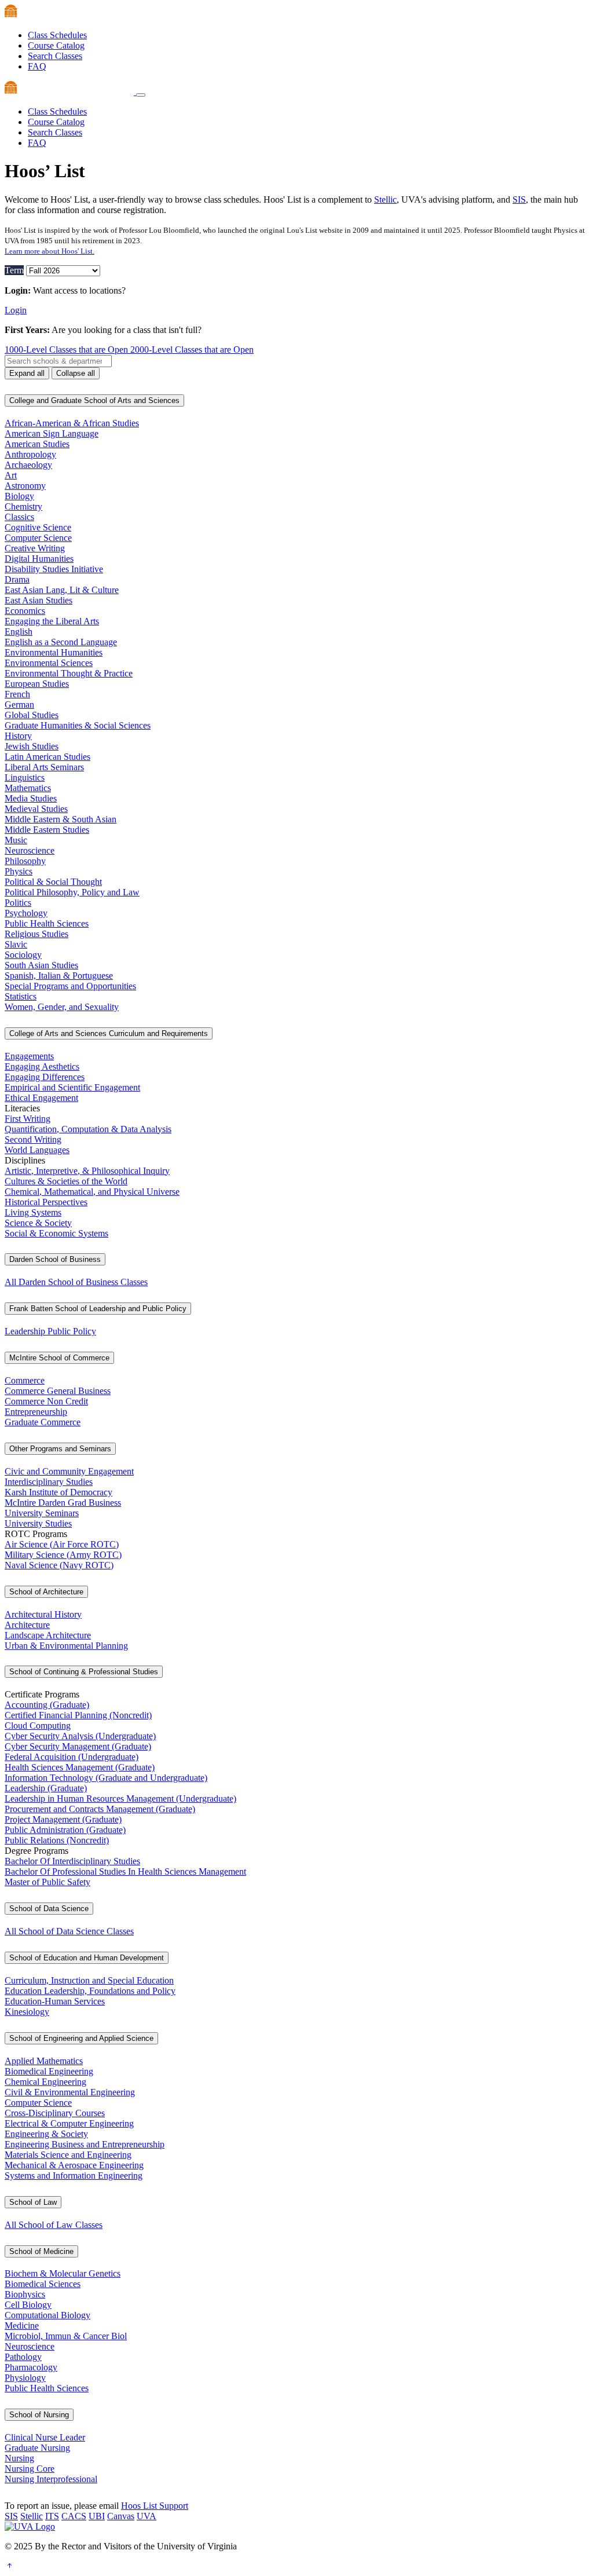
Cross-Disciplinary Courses (55, 2113)
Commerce (25, 1380)
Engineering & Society (46, 2134)
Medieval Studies (36, 809)
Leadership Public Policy (50, 1331)
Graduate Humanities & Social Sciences (78, 725)
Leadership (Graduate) (46, 1788)
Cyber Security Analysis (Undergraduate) (80, 1736)
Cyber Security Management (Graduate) (78, 1746)
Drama (17, 579)
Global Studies (32, 715)
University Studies (38, 1523)
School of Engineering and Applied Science (81, 2038)
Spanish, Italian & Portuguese (59, 976)
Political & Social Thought (53, 882)
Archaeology (28, 465)
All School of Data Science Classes (69, 1931)
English (19, 632)
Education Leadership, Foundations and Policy (90, 1991)
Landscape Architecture (48, 1635)
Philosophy (25, 861)
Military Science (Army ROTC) (63, 1555)
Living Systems (33, 1212)
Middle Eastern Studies (47, 830)
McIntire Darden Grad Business (63, 1503)
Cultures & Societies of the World (66, 1181)
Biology (19, 496)
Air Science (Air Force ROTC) (62, 1544)
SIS (519, 200)
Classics (19, 517)
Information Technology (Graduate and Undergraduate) (106, 1778)
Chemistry (23, 506)
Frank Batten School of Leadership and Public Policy (98, 1309)
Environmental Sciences (49, 663)
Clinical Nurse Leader (45, 2437)
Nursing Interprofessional (51, 2479)
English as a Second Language (61, 642)
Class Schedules (57, 35)
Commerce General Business (58, 1391)
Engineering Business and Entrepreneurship (85, 2144)
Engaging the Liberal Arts (52, 621)
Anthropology (30, 454)
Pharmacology (31, 2367)
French (17, 694)
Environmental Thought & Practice (69, 673)
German (19, 705)
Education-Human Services (55, 2001)
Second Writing (33, 1139)
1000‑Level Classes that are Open (67, 350)
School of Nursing (39, 2415)
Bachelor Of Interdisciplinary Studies (72, 1861)
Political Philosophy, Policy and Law (72, 892)
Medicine (22, 2326)
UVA (147, 2516)
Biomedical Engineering (49, 2071)
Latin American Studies (47, 757)
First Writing (28, 1119)
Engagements (29, 1056)
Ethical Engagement (41, 1098)
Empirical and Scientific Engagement (72, 1087)
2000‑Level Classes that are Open (192, 350)
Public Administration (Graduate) (65, 1830)
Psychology (26, 913)
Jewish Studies (32, 746)
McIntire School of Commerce (59, 1358)
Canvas (121, 2516)
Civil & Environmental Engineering (70, 2092)
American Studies (37, 444)
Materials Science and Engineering (68, 2155)
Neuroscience (30, 850)
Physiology (25, 2378)
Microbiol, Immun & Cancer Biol (66, 2336)
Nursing (19, 2458)
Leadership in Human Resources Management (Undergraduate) (120, 1799)
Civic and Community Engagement (69, 1471)
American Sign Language (52, 433)
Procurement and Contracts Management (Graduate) (100, 1809)
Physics (19, 871)
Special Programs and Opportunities (70, 986)
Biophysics (25, 2294)
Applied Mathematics (44, 2061)
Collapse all (76, 373)
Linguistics (25, 777)
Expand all (27, 373)
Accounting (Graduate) (47, 1705)
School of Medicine (41, 2251)
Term (14, 270)
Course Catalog (56, 45)
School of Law (33, 2202)
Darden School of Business (55, 1259)
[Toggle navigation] (141, 95)
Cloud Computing (38, 1726)
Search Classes (55, 56)
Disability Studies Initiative (54, 569)
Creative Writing (35, 548)
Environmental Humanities (54, 652)
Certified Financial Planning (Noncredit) (78, 1715)
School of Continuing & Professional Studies (84, 1672)
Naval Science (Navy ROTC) (59, 1565)
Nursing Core (30, 2469)
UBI (97, 2516)
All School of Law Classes (54, 2225)
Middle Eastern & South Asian (61, 819)
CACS (74, 2516)
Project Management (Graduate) (63, 1819)
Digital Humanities (39, 559)
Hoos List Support (155, 2506)
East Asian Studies (39, 600)
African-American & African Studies (72, 423)
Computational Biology (47, 2315)
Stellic (385, 200)
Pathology (23, 2357)
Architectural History (43, 1614)
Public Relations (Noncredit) (57, 1840)
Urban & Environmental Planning (66, 1646)
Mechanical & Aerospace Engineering (74, 2165)
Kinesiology (27, 2012)
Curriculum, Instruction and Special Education (89, 1980)
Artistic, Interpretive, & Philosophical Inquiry (87, 1171)
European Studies (37, 684)
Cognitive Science (38, 527)
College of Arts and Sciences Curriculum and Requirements (109, 1033)
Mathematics (28, 788)
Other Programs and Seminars (60, 1449)
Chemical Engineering (45, 2082)
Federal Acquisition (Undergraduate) (72, 1757)
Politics (18, 903)
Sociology (23, 955)
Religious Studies (36, 934)
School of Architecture (46, 1592)
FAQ (37, 66)
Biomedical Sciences (43, 2284)
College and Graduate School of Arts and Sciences (94, 400)
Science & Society (38, 1223)
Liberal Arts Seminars (44, 767)
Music (16, 840)
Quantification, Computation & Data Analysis (88, 1129)
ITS (52, 2516)
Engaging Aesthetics (42, 1066)
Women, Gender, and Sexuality (62, 1007)
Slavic (16, 944)
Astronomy (25, 486)
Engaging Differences (45, 1077)
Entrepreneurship (36, 1412)
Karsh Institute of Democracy (58, 1492)
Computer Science (38, 538)
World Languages (37, 1150)
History (18, 736)
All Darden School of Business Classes (76, 1282)
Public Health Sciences (47, 923)
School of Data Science (49, 1909)
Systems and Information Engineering (74, 2176)
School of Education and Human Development (87, 1958)
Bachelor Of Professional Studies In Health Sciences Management (125, 1871)
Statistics (21, 996)
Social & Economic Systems (56, 1233)
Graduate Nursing (37, 2448)
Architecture (27, 1625)
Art (11, 475)
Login (16, 310)
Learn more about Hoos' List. (50, 251)
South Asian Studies (41, 965)
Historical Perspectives (46, 1202)
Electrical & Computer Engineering (69, 2123)
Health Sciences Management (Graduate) (80, 1767)
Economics (25, 611)
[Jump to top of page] (9, 2566)
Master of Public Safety (47, 1882)
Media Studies (31, 798)
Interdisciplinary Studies (49, 1482)
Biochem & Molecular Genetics (63, 2273)
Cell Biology (28, 2305)
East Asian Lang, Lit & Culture (62, 590)
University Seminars (42, 1513)
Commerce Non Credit (46, 1401)
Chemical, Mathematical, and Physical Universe (92, 1192)
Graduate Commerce (43, 1422)
